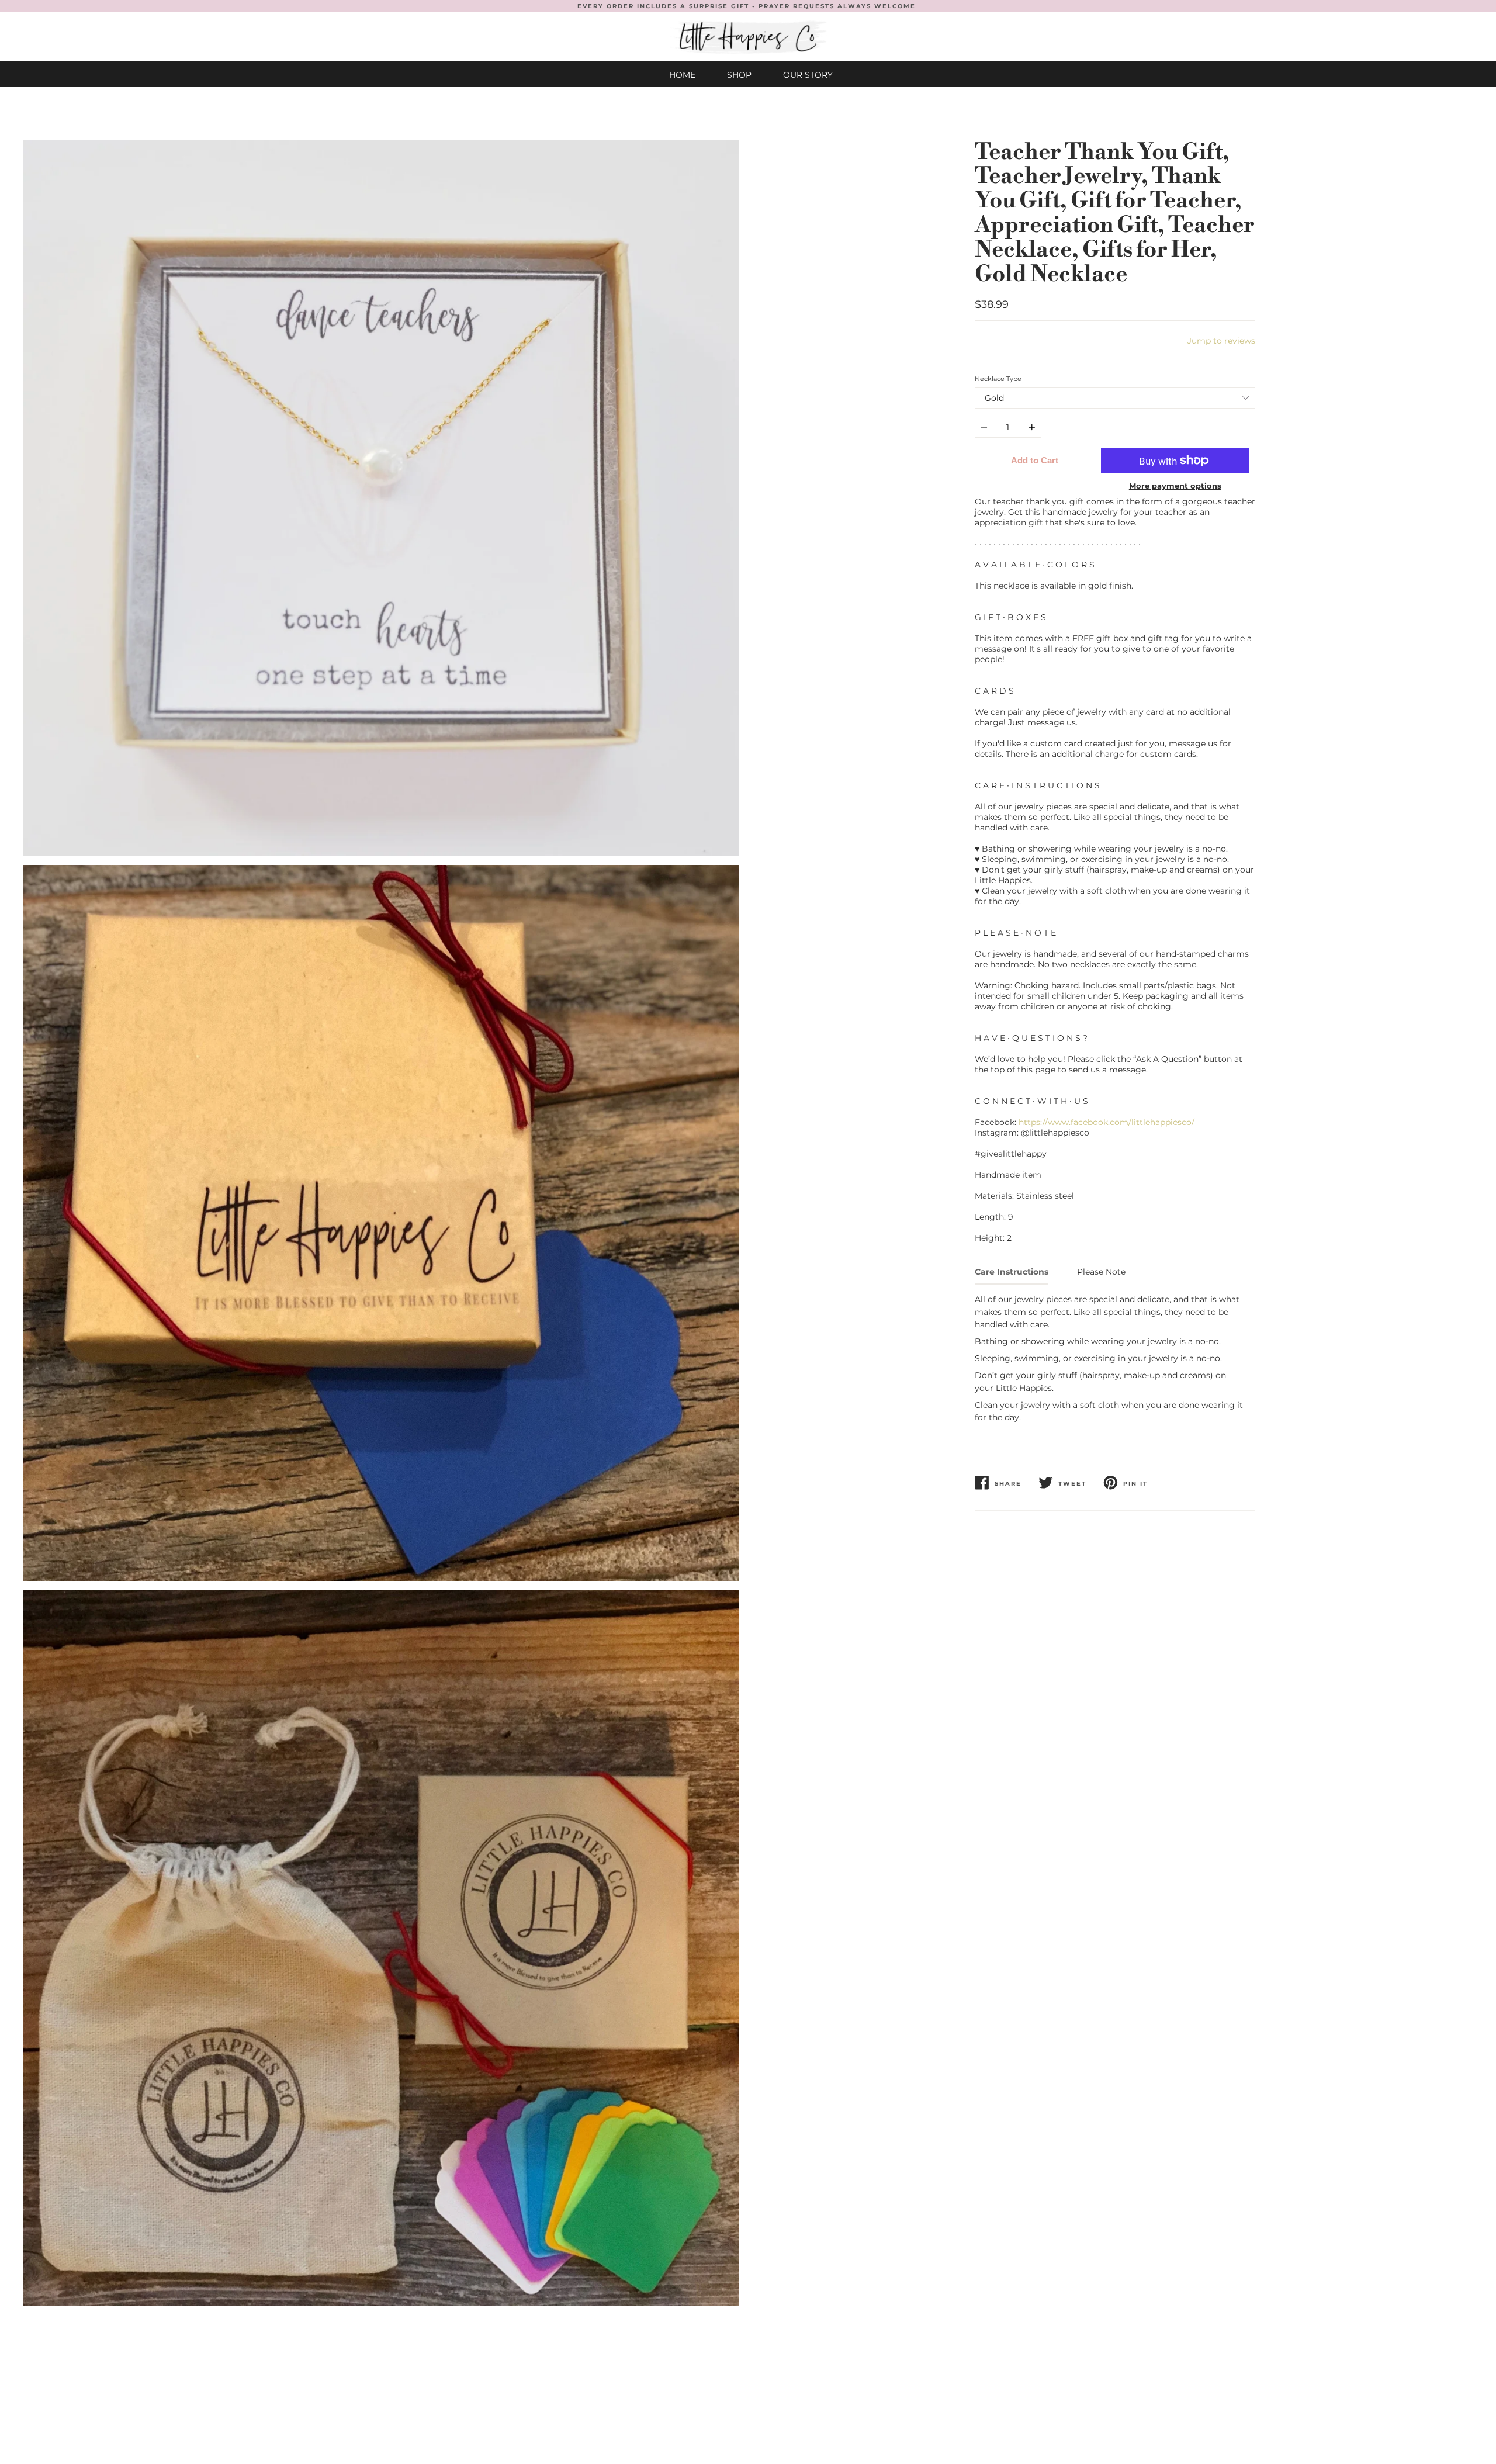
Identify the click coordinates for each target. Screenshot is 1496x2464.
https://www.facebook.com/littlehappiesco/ (1107, 1122)
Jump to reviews (1221, 341)
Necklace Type (998, 379)
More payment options (1175, 486)
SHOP (739, 75)
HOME (682, 75)
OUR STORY (808, 75)
